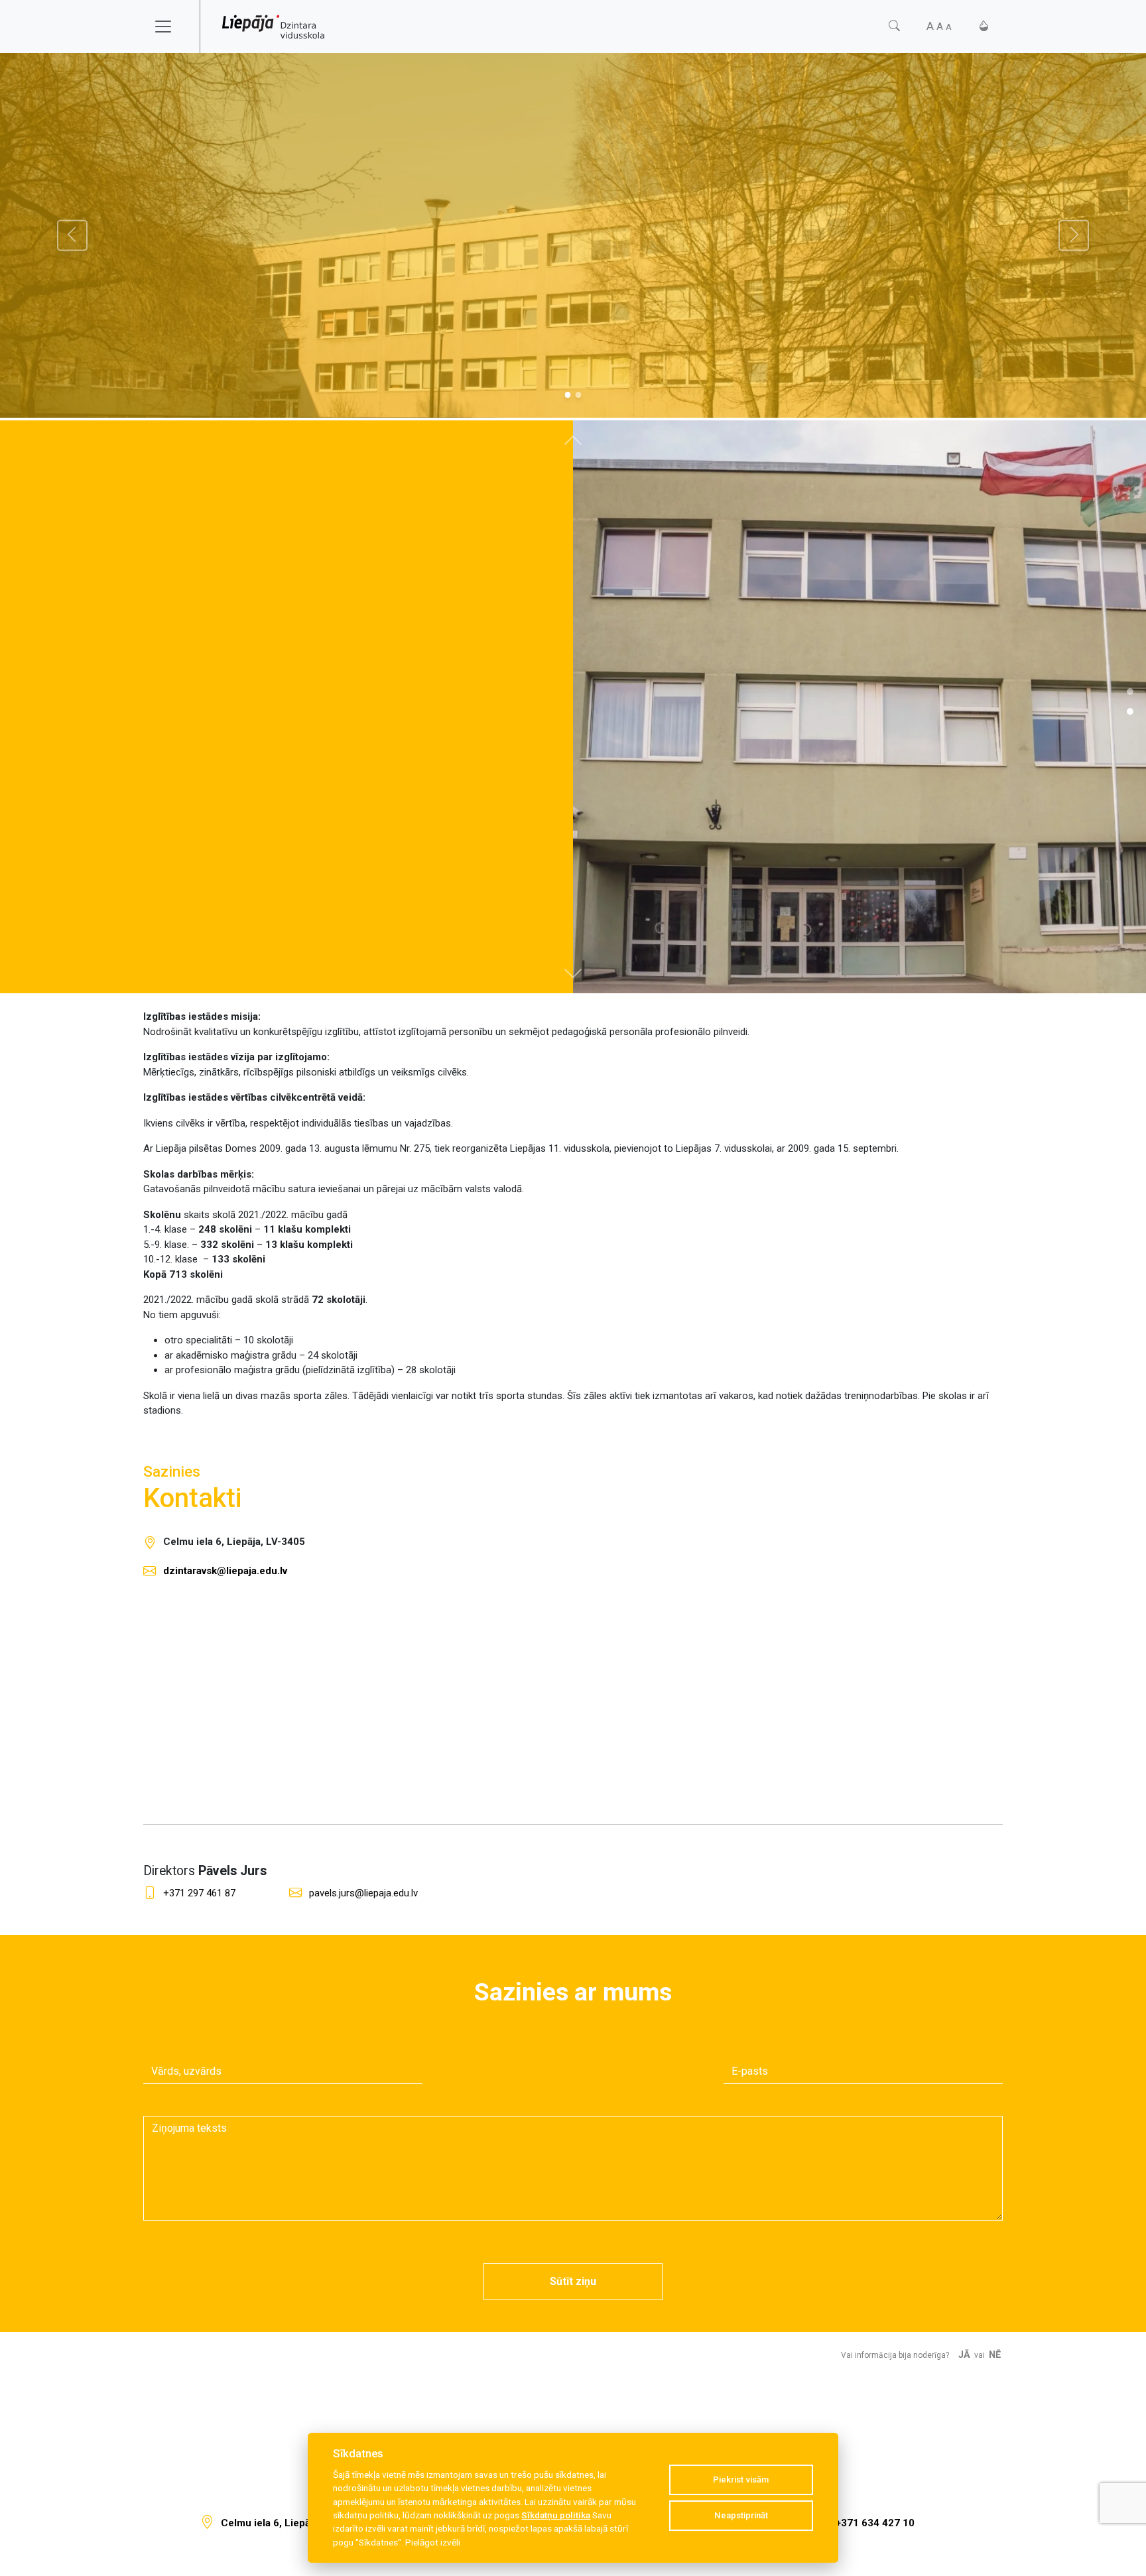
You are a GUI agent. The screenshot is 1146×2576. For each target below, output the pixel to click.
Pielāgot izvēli (433, 2542)
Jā (964, 2355)
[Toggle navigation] (172, 27)
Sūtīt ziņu (573, 2281)
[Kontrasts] (984, 26)
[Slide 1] (579, 395)
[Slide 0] (567, 395)
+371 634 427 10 (875, 2523)
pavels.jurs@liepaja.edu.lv (363, 1893)
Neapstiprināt (741, 2515)
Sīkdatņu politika (556, 2515)
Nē (995, 2355)
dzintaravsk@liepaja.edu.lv (225, 1571)
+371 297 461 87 (199, 1893)
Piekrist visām (741, 2480)
